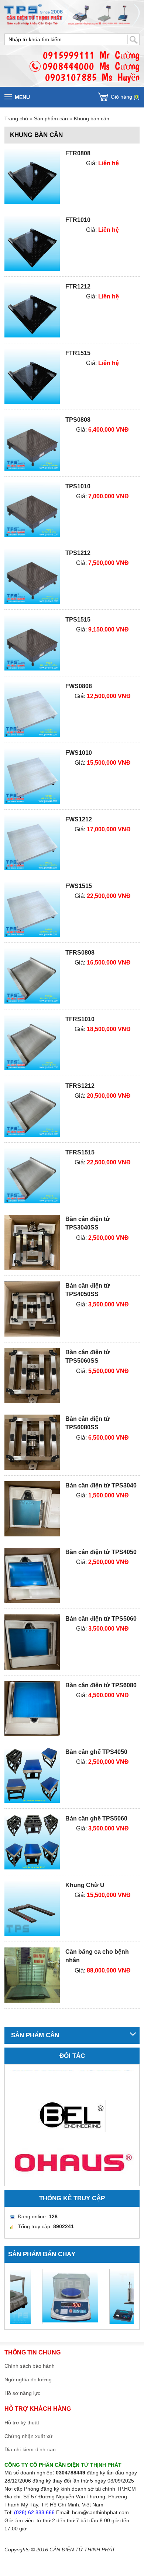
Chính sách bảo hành (30, 2366)
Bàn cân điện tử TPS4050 (101, 1552)
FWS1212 (79, 819)
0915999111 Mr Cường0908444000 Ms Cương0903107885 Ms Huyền (91, 66)
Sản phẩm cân (52, 118)
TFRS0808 (80, 953)
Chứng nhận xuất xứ (28, 2436)
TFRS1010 (80, 1019)
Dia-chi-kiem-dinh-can (30, 2449)
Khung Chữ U (85, 1885)
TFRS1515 (80, 1152)
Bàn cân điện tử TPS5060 (101, 1619)
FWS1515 (79, 886)
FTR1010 (78, 220)
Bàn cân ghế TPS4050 (96, 1752)
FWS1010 (79, 753)
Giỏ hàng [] (125, 97)
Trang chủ (16, 118)
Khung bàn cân (92, 118)
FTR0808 (78, 153)
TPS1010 (78, 486)
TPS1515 (78, 620)
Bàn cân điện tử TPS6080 (101, 1685)
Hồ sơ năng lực (22, 2393)
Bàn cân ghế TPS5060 (96, 1818)
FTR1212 (78, 286)
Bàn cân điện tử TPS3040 (101, 1485)
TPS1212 (78, 553)
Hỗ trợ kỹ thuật (22, 2423)
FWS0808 (79, 686)
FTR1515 (78, 353)
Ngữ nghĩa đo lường (28, 2379)
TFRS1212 (80, 1086)
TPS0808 (78, 420)
